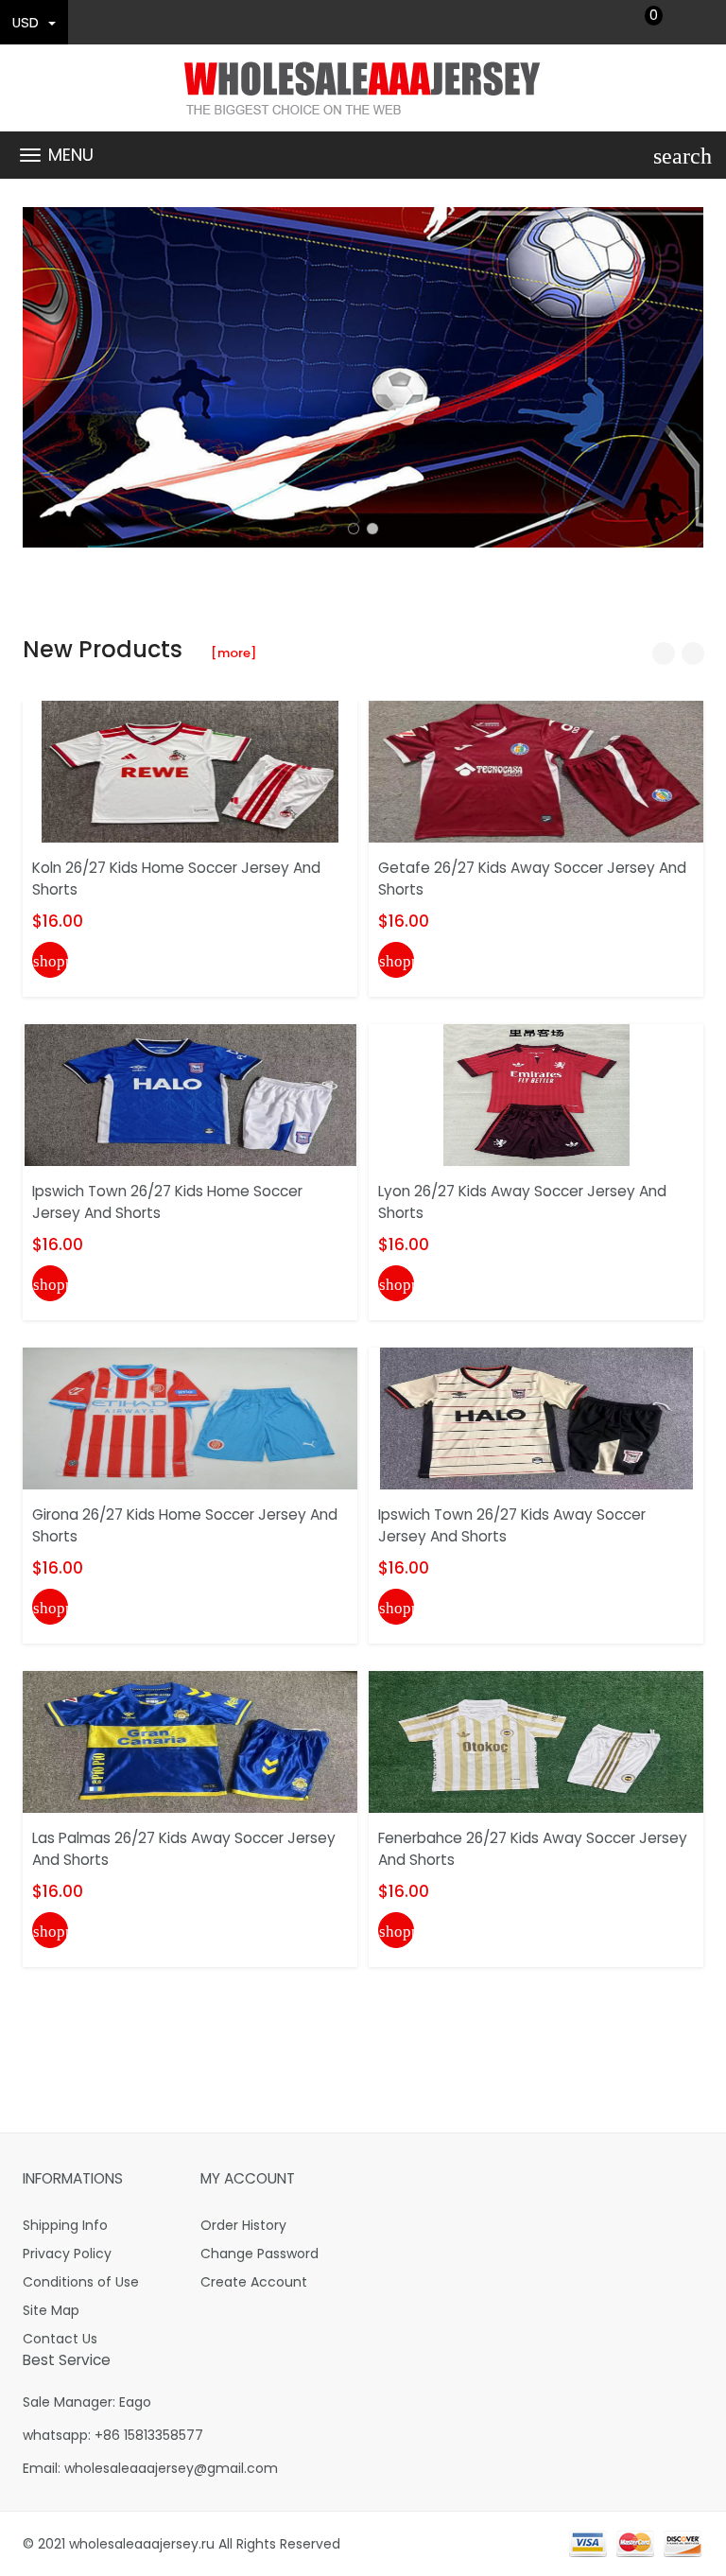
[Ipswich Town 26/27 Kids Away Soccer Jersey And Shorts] (536, 1418)
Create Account (254, 2282)
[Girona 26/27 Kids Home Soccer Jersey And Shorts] (190, 1418)
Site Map (51, 2310)
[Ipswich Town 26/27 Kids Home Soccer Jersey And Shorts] (190, 1094)
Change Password (259, 2254)
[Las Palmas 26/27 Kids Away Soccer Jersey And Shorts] (190, 1741)
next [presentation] (684, 377)
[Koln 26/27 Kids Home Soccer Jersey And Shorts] (190, 771)
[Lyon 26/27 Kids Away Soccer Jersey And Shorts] (536, 1094)
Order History (243, 2225)
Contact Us (60, 2339)
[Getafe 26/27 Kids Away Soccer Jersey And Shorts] (536, 771)
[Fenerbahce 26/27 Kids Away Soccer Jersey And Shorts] (536, 1741)
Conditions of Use (81, 2282)
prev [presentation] (42, 377)
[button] (354, 529)
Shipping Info (65, 2225)
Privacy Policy (67, 2254)
